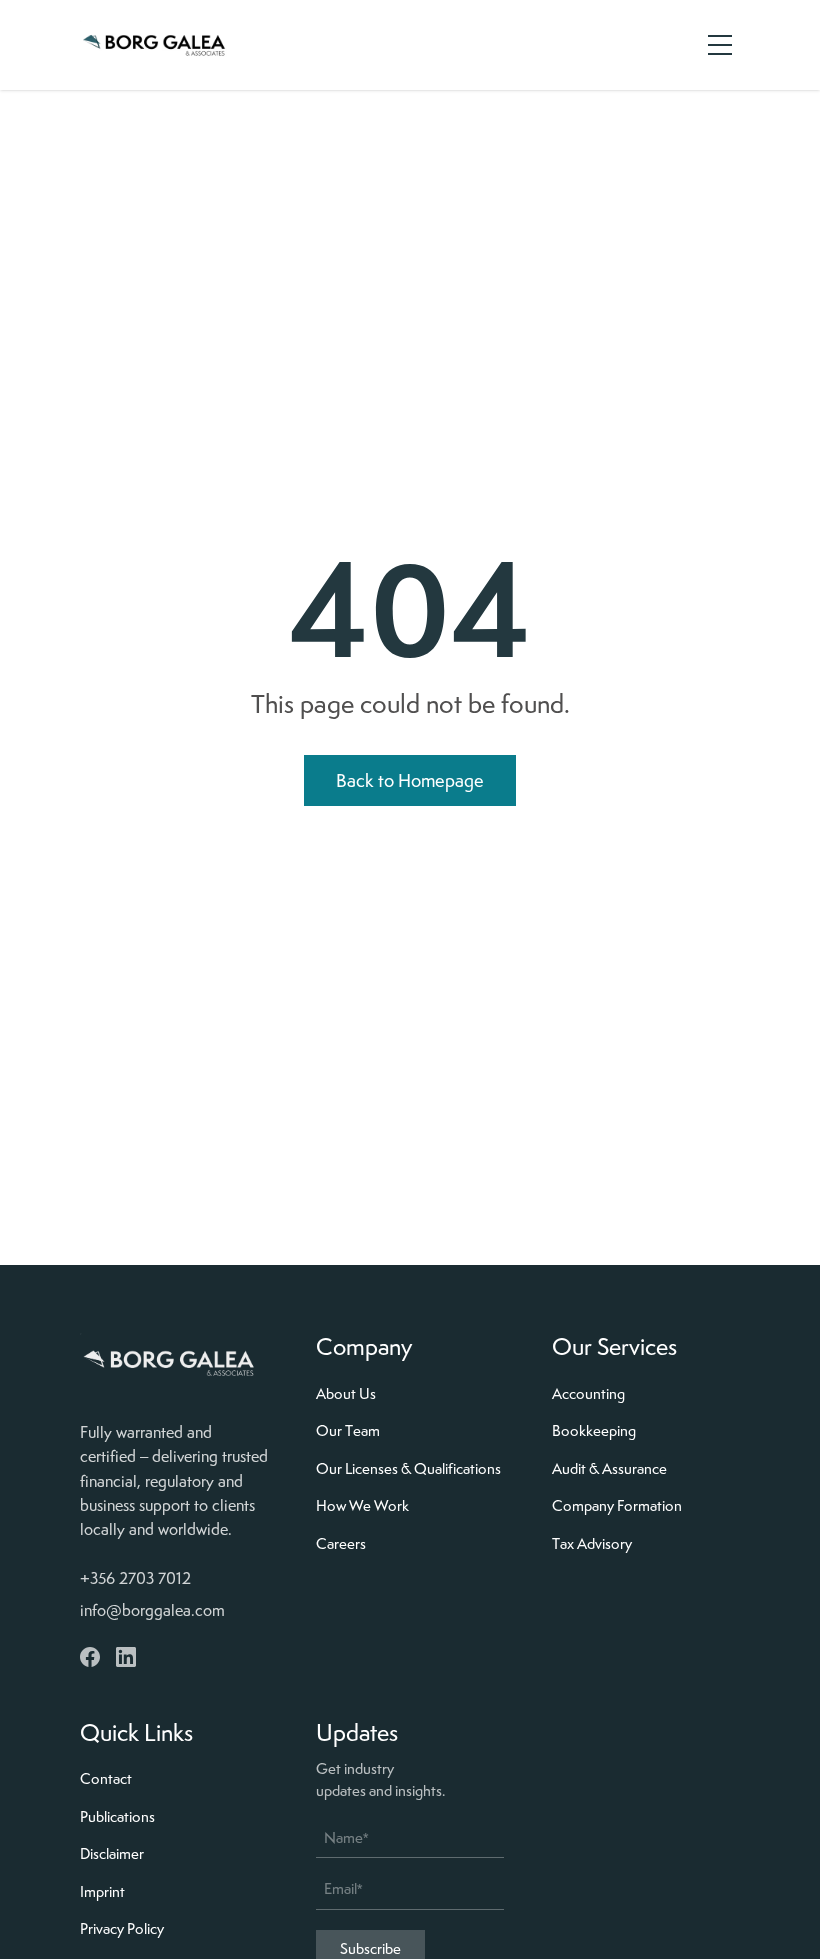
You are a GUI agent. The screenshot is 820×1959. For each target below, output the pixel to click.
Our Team (348, 1431)
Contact (106, 1779)
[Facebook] (90, 1657)
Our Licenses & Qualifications (408, 1469)
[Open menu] (720, 45)
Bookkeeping (594, 1431)
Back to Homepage (410, 780)
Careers (341, 1544)
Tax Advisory (592, 1544)
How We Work (362, 1506)
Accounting (588, 1394)
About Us (346, 1394)
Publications (117, 1817)
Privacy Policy (122, 1929)
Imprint (102, 1892)
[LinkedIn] (126, 1657)
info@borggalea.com (152, 1610)
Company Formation (617, 1506)
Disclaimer (112, 1854)
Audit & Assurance (609, 1469)
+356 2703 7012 (135, 1578)
